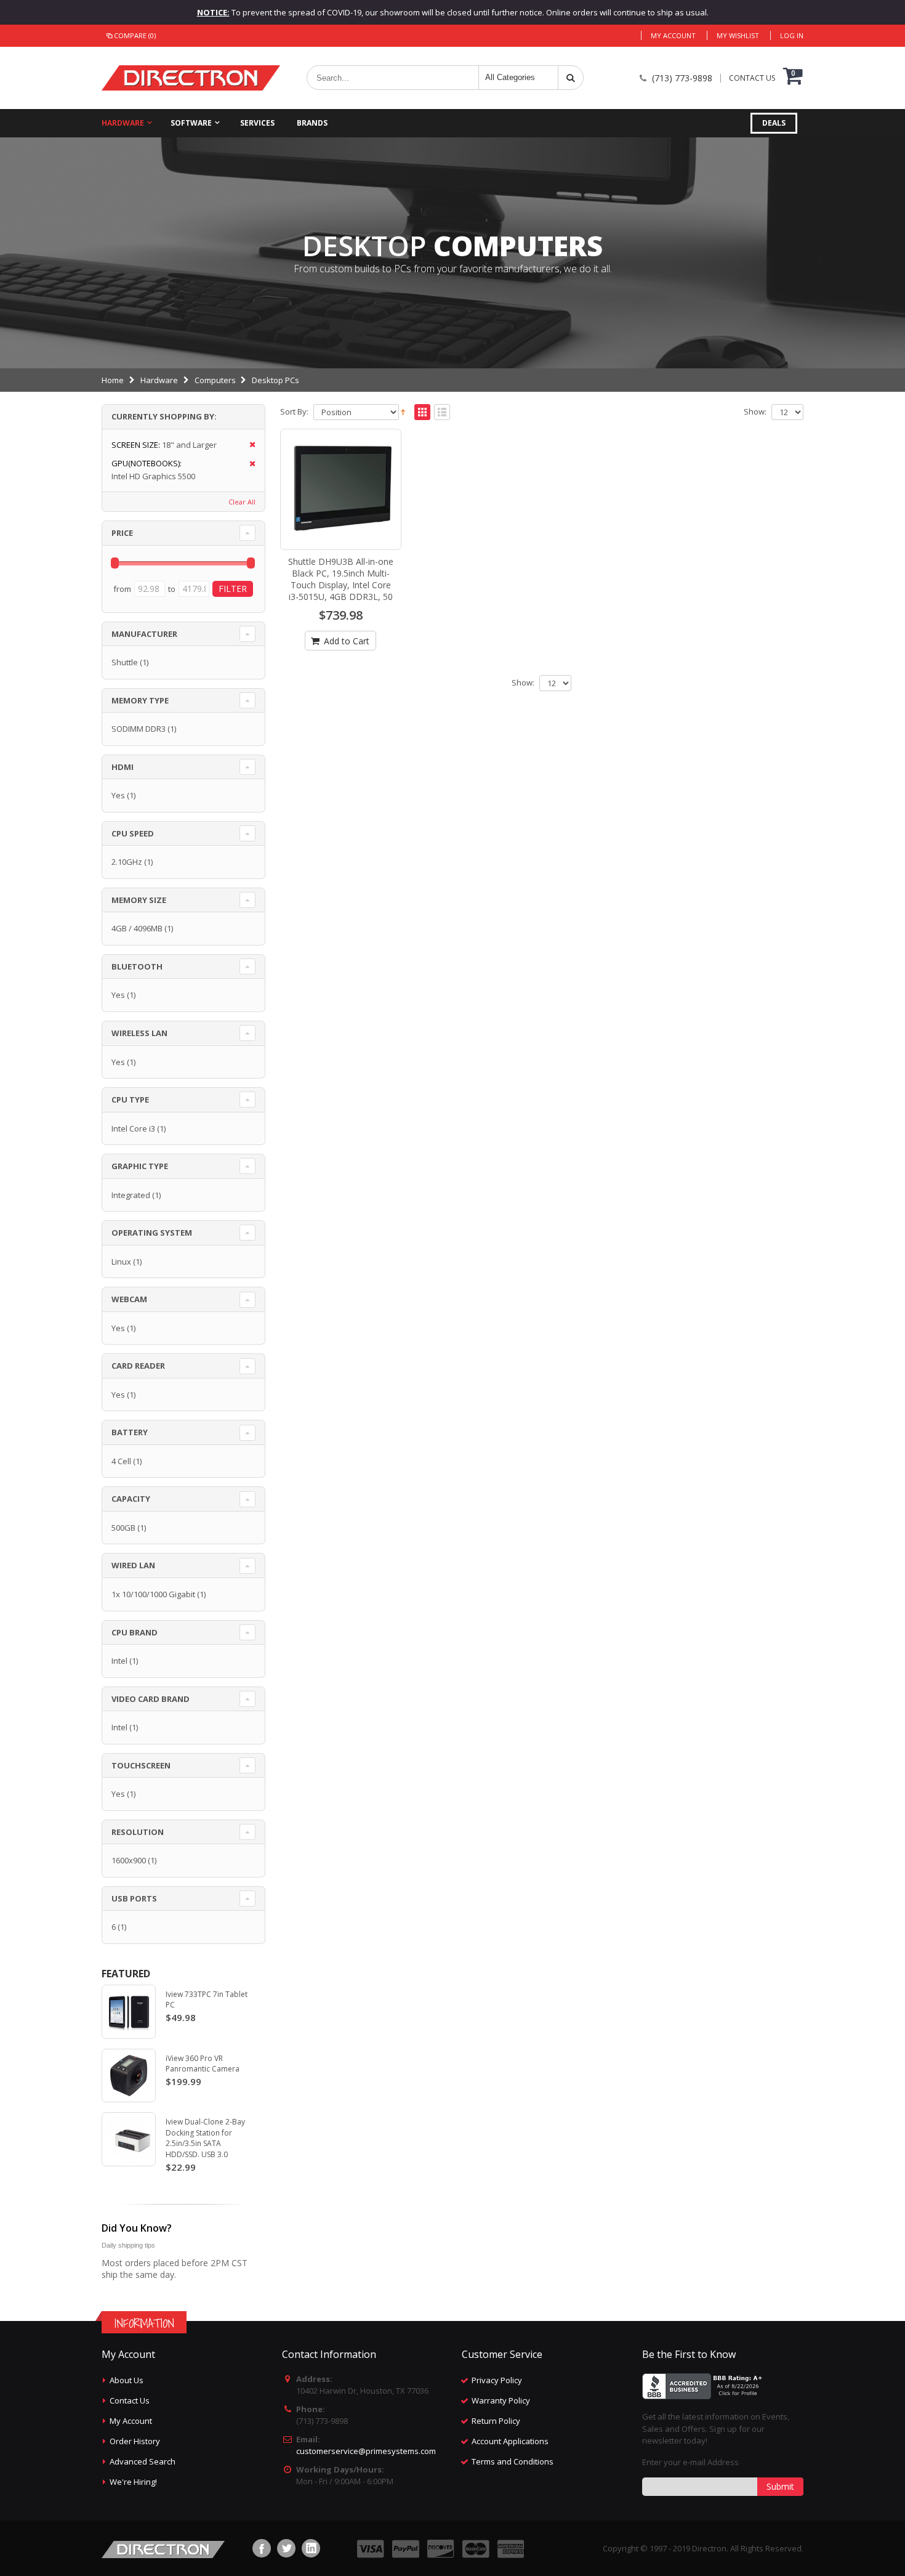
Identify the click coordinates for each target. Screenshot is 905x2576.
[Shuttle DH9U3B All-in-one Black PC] (341, 490)
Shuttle (125, 662)
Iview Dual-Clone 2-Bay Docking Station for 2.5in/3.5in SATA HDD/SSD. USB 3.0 (205, 2138)
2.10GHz (127, 862)
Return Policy (496, 2421)
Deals (774, 123)
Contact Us (130, 2400)
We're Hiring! (133, 2482)
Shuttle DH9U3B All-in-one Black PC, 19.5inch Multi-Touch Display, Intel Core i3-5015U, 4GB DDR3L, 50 (341, 579)
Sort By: (294, 412)
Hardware (123, 123)
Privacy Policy (497, 2380)
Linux (121, 1262)
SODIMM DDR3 (139, 729)
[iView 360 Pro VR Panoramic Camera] (129, 2076)
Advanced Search (143, 2461)
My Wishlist (738, 35)
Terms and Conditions (513, 2461)
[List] (442, 413)
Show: (755, 412)
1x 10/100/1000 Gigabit (153, 1594)
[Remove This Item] (248, 445)
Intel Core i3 (133, 1128)
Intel (119, 1661)
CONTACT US (752, 78)
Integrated (131, 1195)
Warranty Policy (501, 2400)
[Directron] (191, 78)
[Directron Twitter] (286, 2548)
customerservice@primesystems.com (366, 2451)
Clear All (242, 502)
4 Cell (121, 1461)
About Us (127, 2380)
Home (113, 380)
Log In (792, 35)
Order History (135, 2441)
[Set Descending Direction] (403, 411)
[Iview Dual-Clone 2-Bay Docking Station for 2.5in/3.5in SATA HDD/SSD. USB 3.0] (129, 2139)
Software (191, 123)
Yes (118, 795)
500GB (123, 1528)
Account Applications (510, 2441)
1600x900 (129, 1860)
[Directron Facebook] (262, 2548)
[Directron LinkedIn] (311, 2548)
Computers (215, 380)
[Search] (571, 78)
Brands (312, 123)
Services (257, 123)
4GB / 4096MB (137, 928)
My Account (673, 35)
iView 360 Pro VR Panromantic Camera (203, 2064)
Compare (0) (135, 35)
